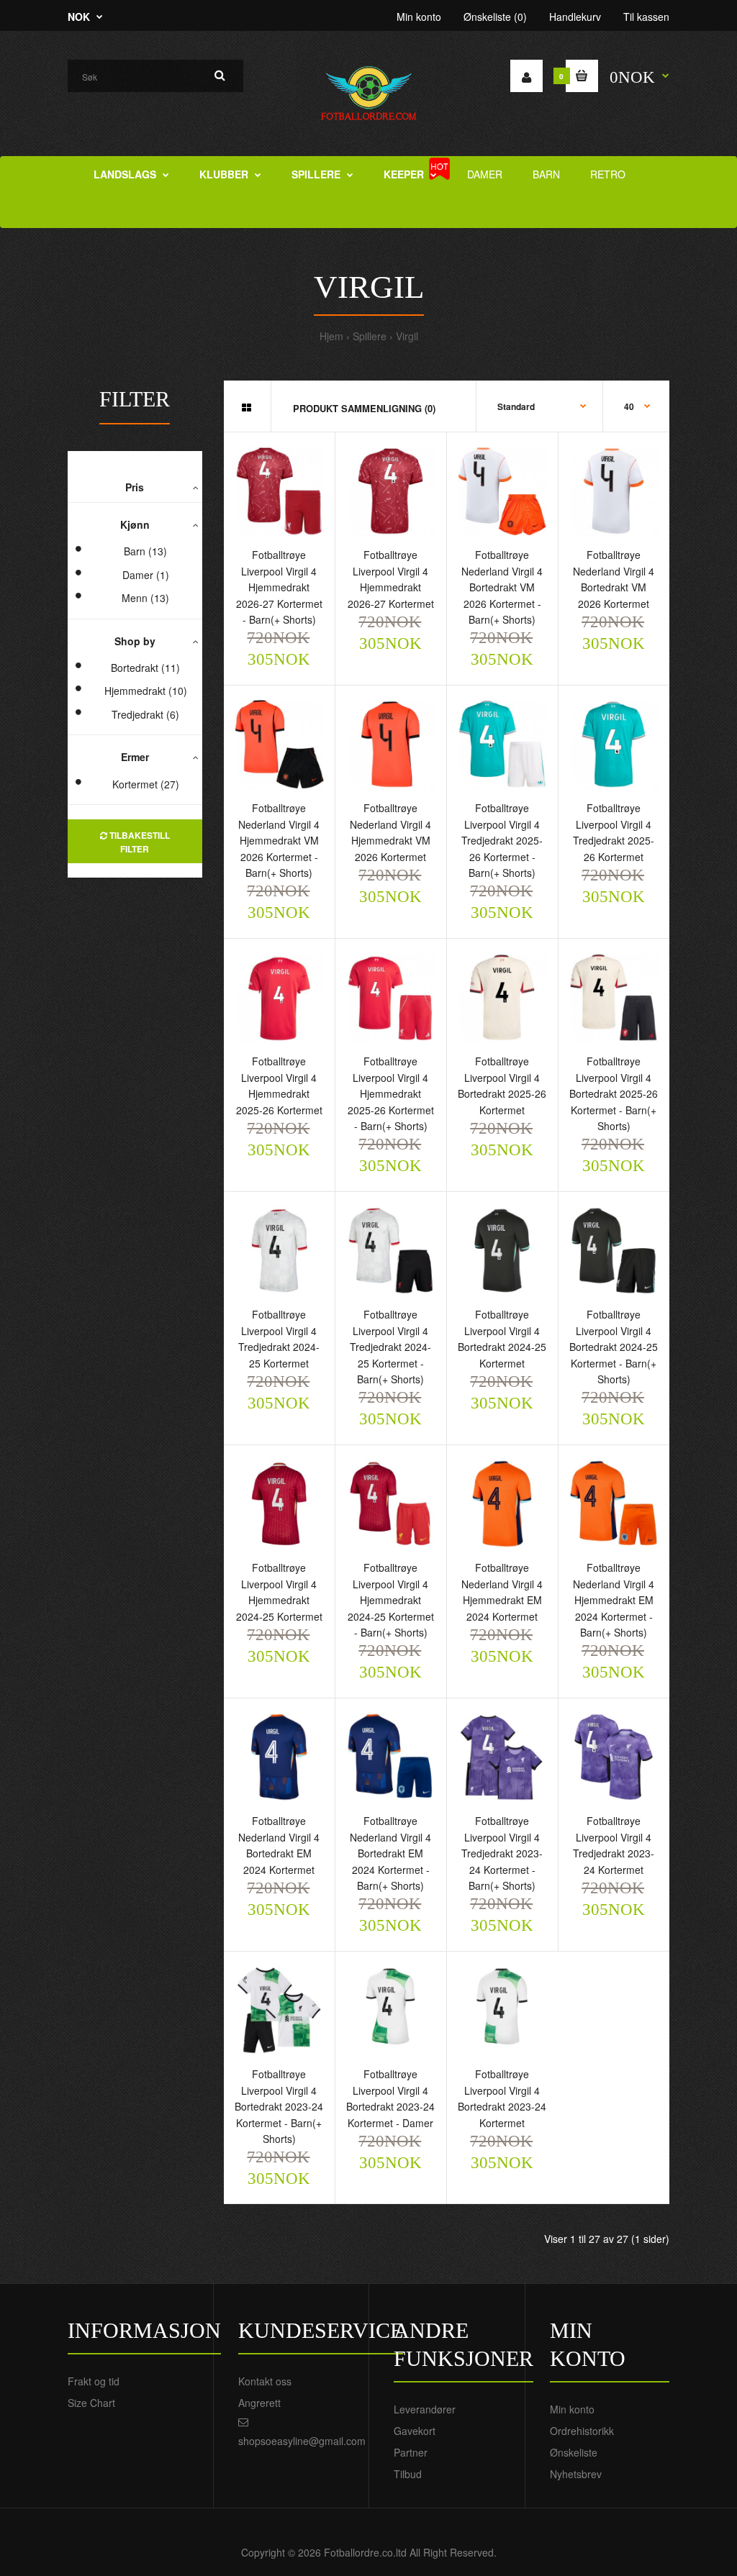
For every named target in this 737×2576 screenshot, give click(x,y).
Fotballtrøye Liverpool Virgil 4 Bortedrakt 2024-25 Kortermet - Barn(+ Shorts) (614, 1347)
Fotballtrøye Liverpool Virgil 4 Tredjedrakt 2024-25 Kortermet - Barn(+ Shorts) (390, 1347)
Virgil (407, 336)
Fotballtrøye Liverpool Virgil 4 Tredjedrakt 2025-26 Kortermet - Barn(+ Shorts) (502, 840)
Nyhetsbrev (576, 2474)
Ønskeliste (574, 2452)
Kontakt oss (265, 2381)
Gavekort (415, 2431)
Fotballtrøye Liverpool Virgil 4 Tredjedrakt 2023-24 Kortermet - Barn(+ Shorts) (502, 1853)
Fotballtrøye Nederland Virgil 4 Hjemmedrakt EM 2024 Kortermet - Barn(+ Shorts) (614, 1600)
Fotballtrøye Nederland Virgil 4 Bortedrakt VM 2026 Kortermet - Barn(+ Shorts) (502, 587)
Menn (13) (145, 598)
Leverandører (425, 2409)
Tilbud (408, 2474)
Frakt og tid (94, 2381)
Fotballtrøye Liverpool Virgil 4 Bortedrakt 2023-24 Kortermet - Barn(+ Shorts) (279, 2106)
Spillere (370, 336)
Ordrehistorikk (582, 2431)
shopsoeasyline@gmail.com (302, 2441)
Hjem (331, 336)
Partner (411, 2452)
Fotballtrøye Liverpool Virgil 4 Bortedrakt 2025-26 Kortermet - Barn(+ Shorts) (614, 1093)
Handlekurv (575, 17)
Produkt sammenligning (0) (364, 408)
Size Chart (91, 2403)
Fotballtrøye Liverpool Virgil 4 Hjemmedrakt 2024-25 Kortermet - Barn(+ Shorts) (391, 1600)
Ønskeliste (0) (495, 17)
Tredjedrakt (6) (145, 714)
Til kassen (646, 17)
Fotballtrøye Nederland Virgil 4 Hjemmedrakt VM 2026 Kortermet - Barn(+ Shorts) (279, 840)
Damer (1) (146, 575)
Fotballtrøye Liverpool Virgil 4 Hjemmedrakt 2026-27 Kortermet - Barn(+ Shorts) (279, 587)
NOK (79, 17)
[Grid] (247, 407)
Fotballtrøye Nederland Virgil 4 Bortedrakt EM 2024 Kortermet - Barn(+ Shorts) (390, 1853)
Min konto (419, 17)
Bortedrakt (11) (145, 668)
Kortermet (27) (146, 784)
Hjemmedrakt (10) (146, 691)
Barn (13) (145, 551)
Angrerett (259, 2403)
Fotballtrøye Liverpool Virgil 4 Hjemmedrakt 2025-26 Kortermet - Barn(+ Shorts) (391, 1093)
